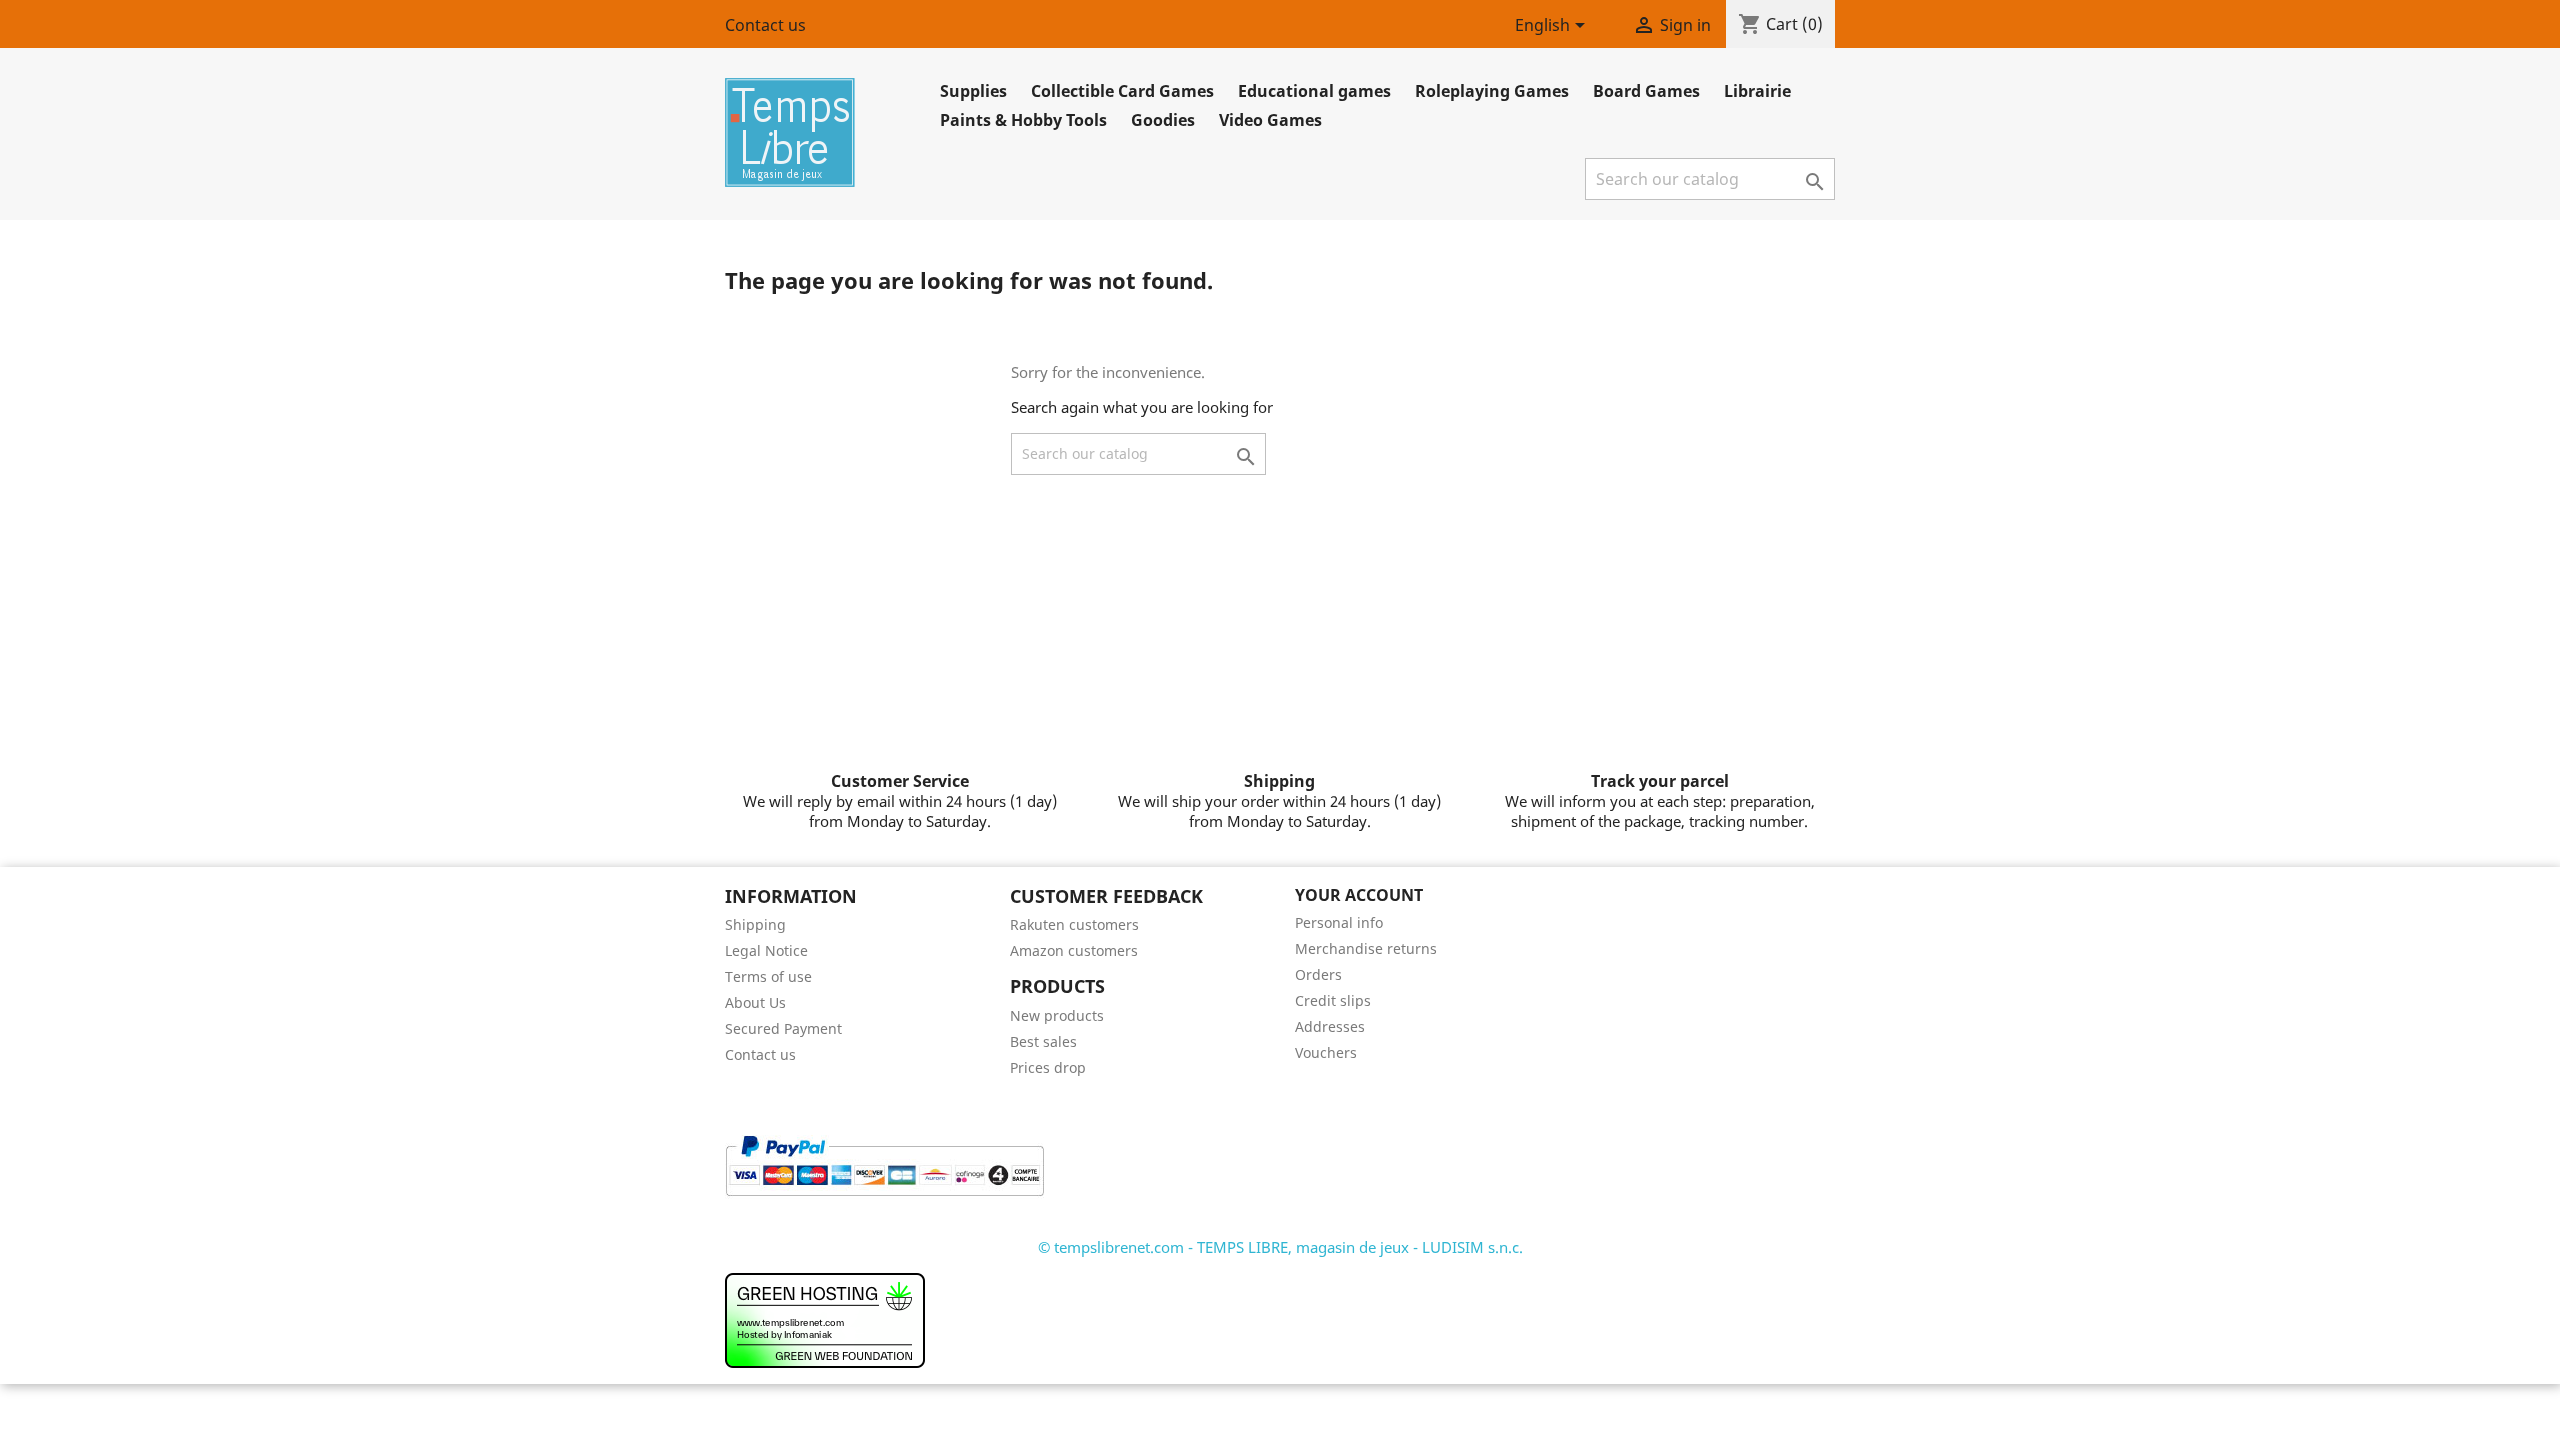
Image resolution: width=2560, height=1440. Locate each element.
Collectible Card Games (1122, 91)
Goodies (1163, 120)
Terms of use (768, 976)
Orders (1318, 974)
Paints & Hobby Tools (1023, 120)
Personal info (1339, 922)
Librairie (1757, 91)
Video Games (1270, 120)
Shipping (755, 924)
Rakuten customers (1074, 924)
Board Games (1646, 91)
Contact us (765, 25)
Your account (1359, 895)
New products (1057, 1015)
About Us (755, 1002)
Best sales (1043, 1041)
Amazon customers (1074, 950)
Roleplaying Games (1492, 91)
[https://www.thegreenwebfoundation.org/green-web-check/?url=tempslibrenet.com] (825, 1319)
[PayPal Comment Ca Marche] (884, 1164)
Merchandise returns (1366, 948)
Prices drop (1048, 1067)
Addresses (1330, 1026)
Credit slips (1333, 1000)
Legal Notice (766, 950)
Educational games (1314, 91)
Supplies (973, 91)
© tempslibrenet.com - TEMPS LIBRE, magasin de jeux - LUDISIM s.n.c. (1280, 1247)
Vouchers (1326, 1052)
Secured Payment (783, 1028)
